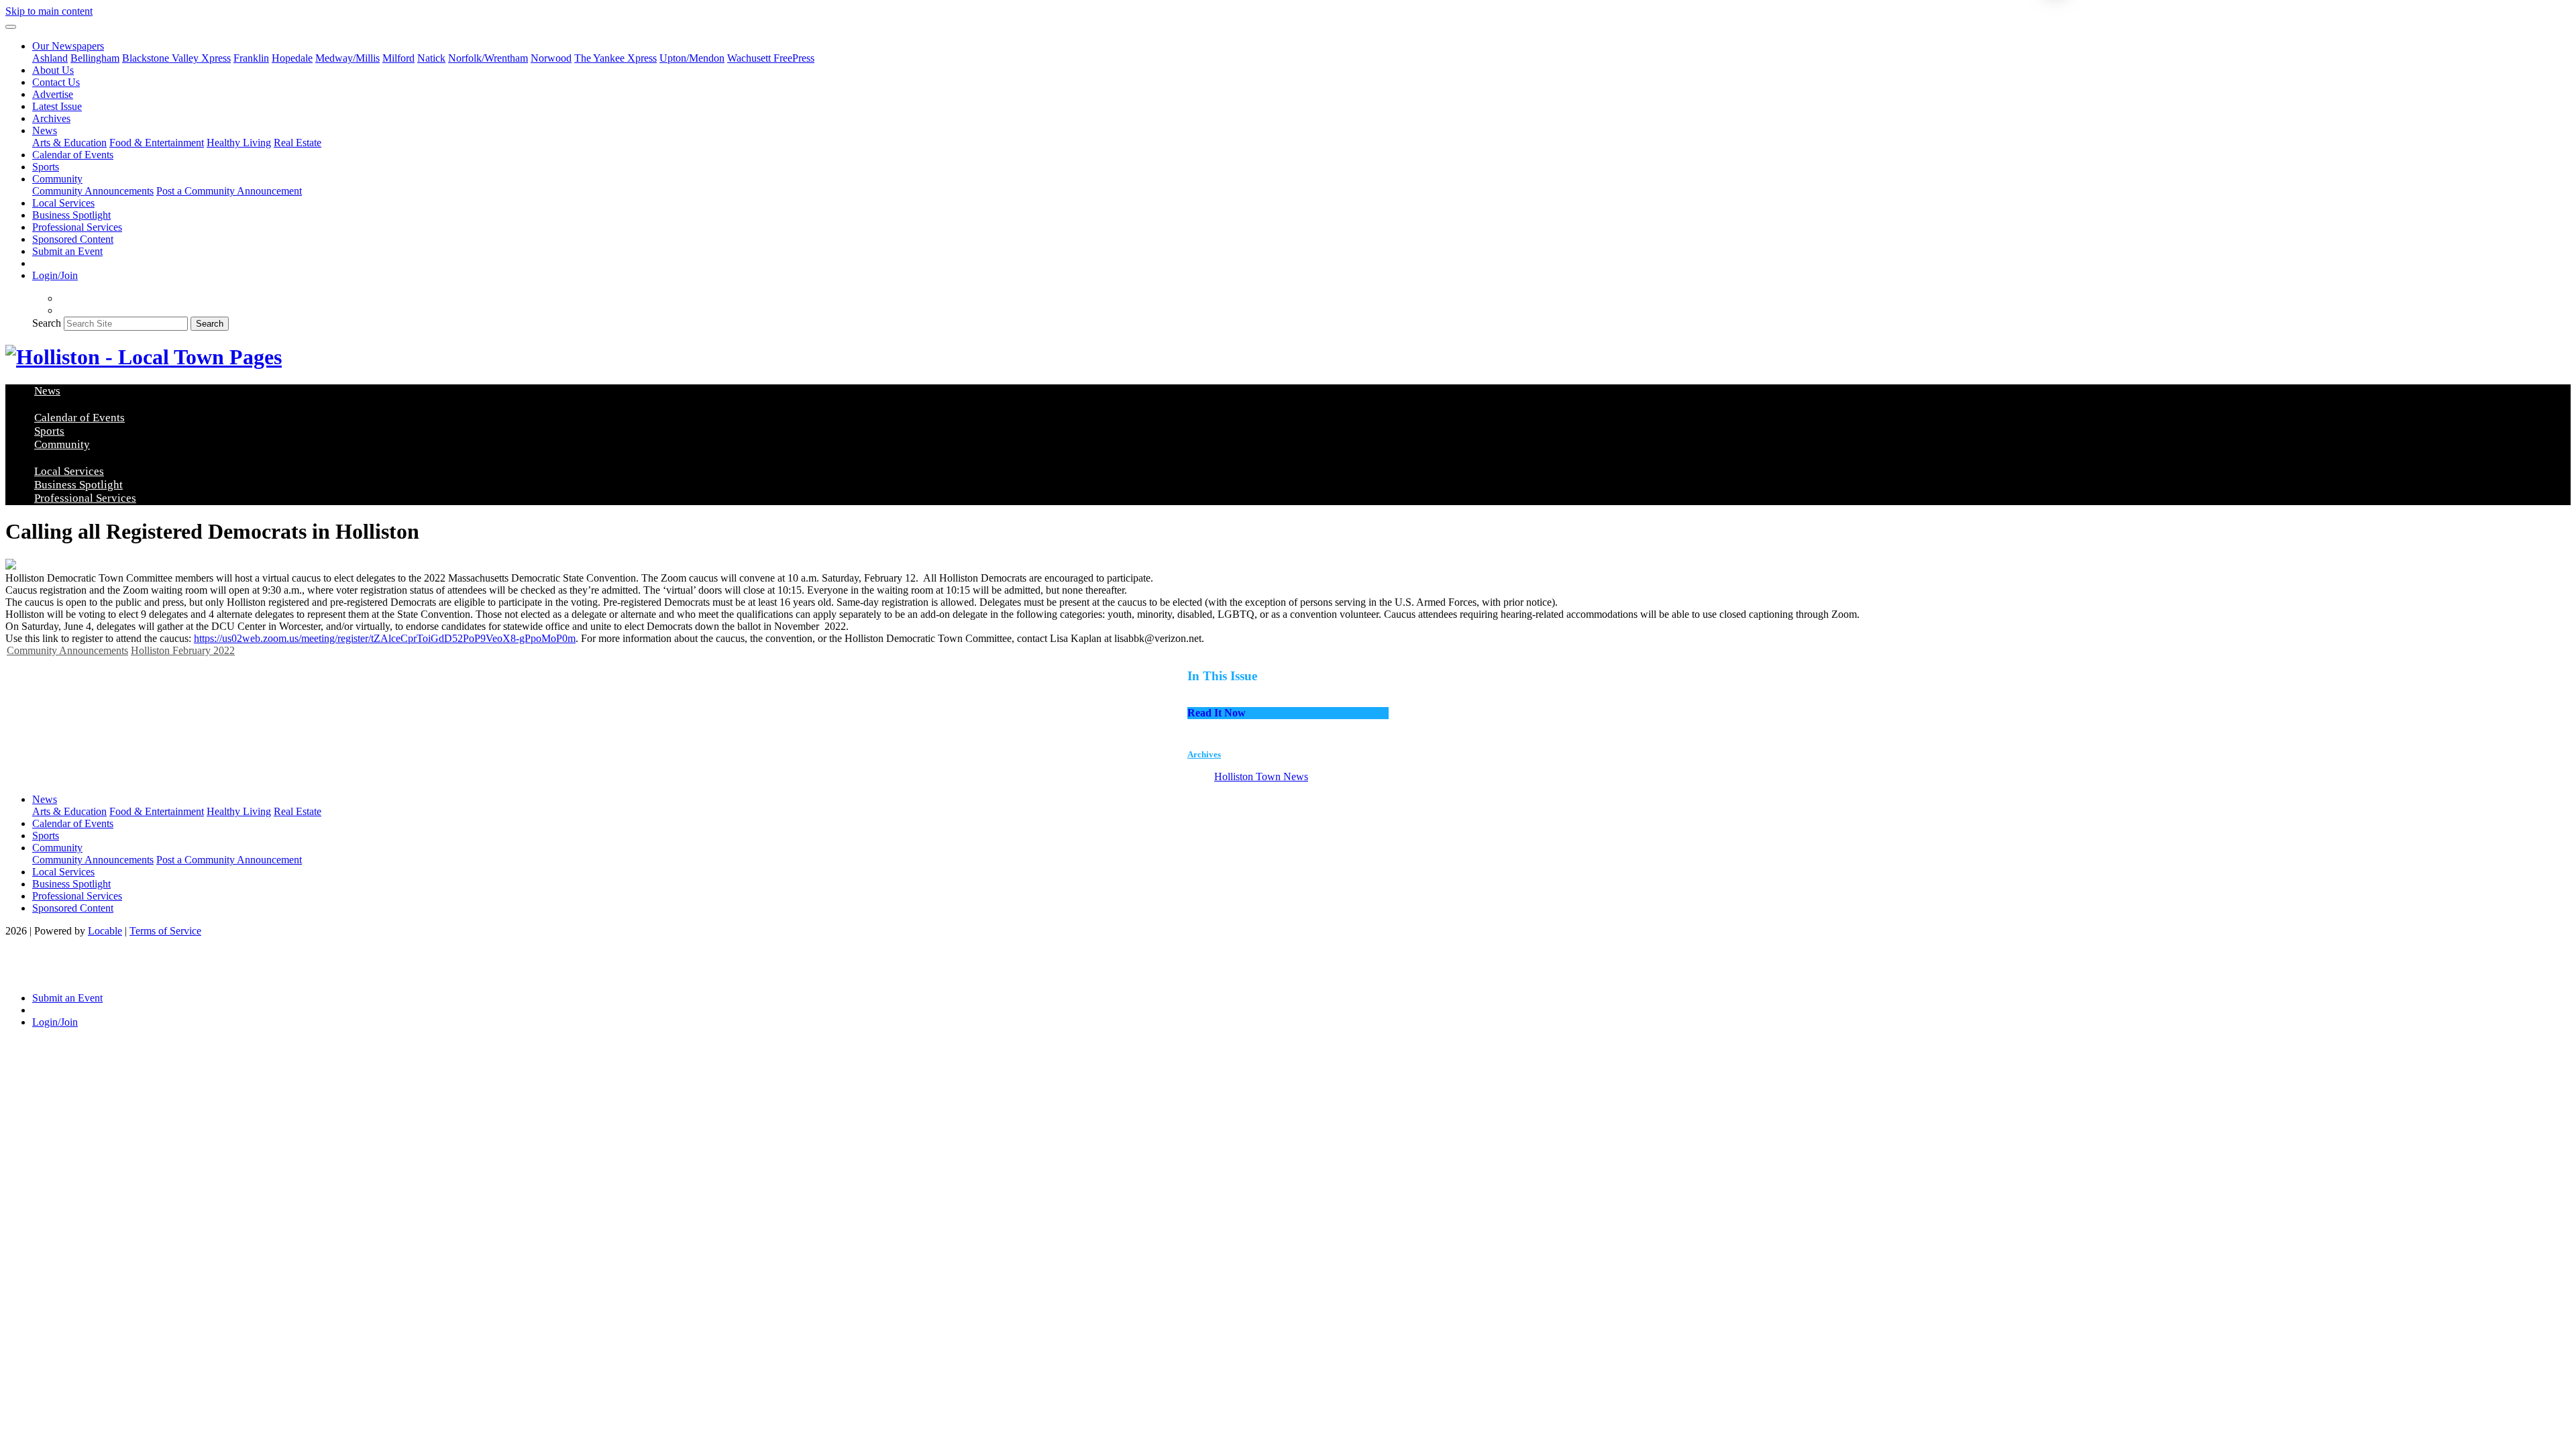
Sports (46, 167)
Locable (105, 931)
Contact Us (56, 82)
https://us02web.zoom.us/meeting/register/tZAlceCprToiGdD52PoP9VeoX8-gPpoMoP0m (385, 638)
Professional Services (77, 227)
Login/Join (55, 275)
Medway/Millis (347, 58)
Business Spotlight (71, 215)
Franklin (251, 58)
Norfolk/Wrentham (488, 58)
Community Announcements (93, 191)
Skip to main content (49, 11)
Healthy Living (239, 143)
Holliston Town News (1261, 776)
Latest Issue (57, 106)
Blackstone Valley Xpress (176, 58)
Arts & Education (69, 143)
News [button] (45, 130)
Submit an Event (67, 251)
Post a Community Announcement (229, 191)
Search (47, 323)
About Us (53, 70)
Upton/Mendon (692, 58)
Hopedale (292, 58)
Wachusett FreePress (771, 58)
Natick (431, 58)
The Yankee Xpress (615, 58)
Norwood (551, 58)
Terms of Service (165, 931)
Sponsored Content (73, 239)
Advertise (53, 94)
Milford (398, 58)
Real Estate (298, 143)
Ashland (50, 58)
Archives (51, 118)
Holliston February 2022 (183, 650)
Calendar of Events (73, 155)
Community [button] (57, 179)
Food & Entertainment (157, 143)
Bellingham (95, 58)
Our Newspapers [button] (68, 46)
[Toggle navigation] (11, 27)
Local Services (63, 203)
